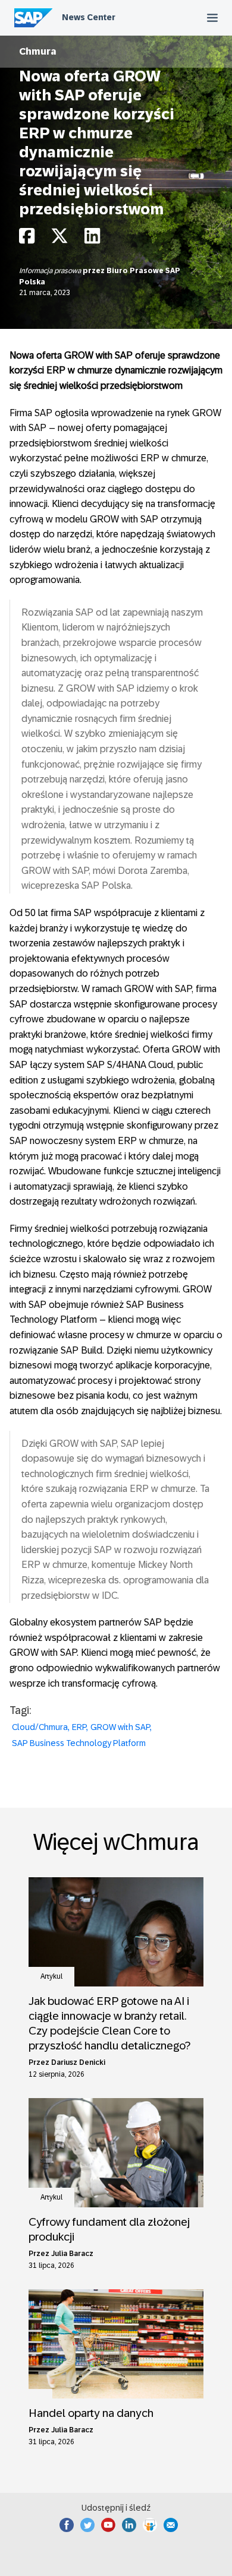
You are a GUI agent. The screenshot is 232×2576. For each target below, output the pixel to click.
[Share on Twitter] (59, 239)
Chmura (38, 51)
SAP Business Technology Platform (79, 1743)
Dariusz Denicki (78, 2062)
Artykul (51, 1976)
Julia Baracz (72, 2254)
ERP (79, 1727)
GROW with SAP (120, 1727)
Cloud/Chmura (40, 1727)
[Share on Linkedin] (92, 239)
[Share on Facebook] (27, 239)
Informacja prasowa (51, 271)
